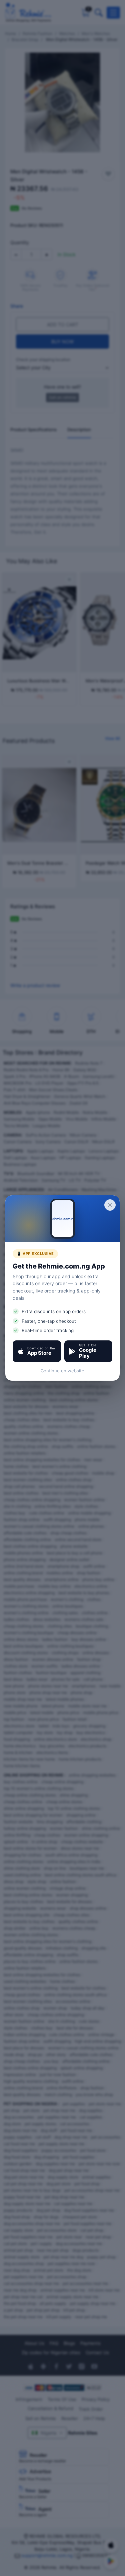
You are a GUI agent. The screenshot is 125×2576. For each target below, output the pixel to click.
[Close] (110, 1205)
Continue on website (62, 1371)
